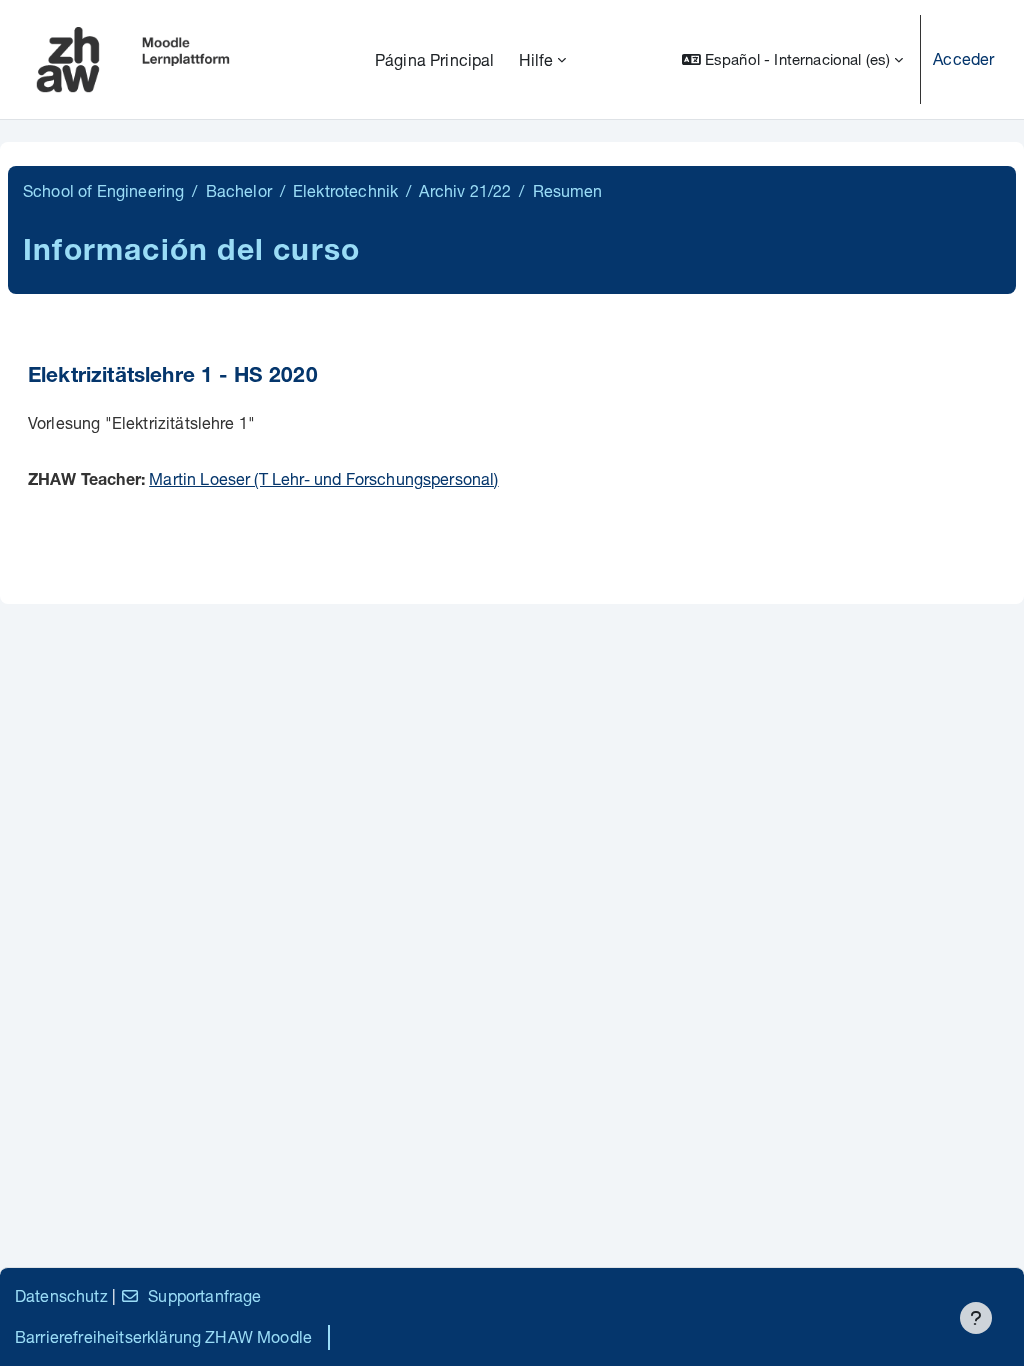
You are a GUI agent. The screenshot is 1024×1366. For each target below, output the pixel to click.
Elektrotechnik (345, 190)
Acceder (963, 58)
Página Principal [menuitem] (435, 59)
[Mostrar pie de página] (976, 1318)
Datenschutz (61, 1295)
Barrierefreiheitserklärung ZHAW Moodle (163, 1336)
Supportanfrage (204, 1295)
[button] (792, 59)
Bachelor (239, 190)
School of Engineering (103, 190)
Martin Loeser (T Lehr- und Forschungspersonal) (323, 478)
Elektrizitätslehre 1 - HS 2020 (173, 377)
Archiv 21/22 (465, 190)
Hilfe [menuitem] (536, 59)
